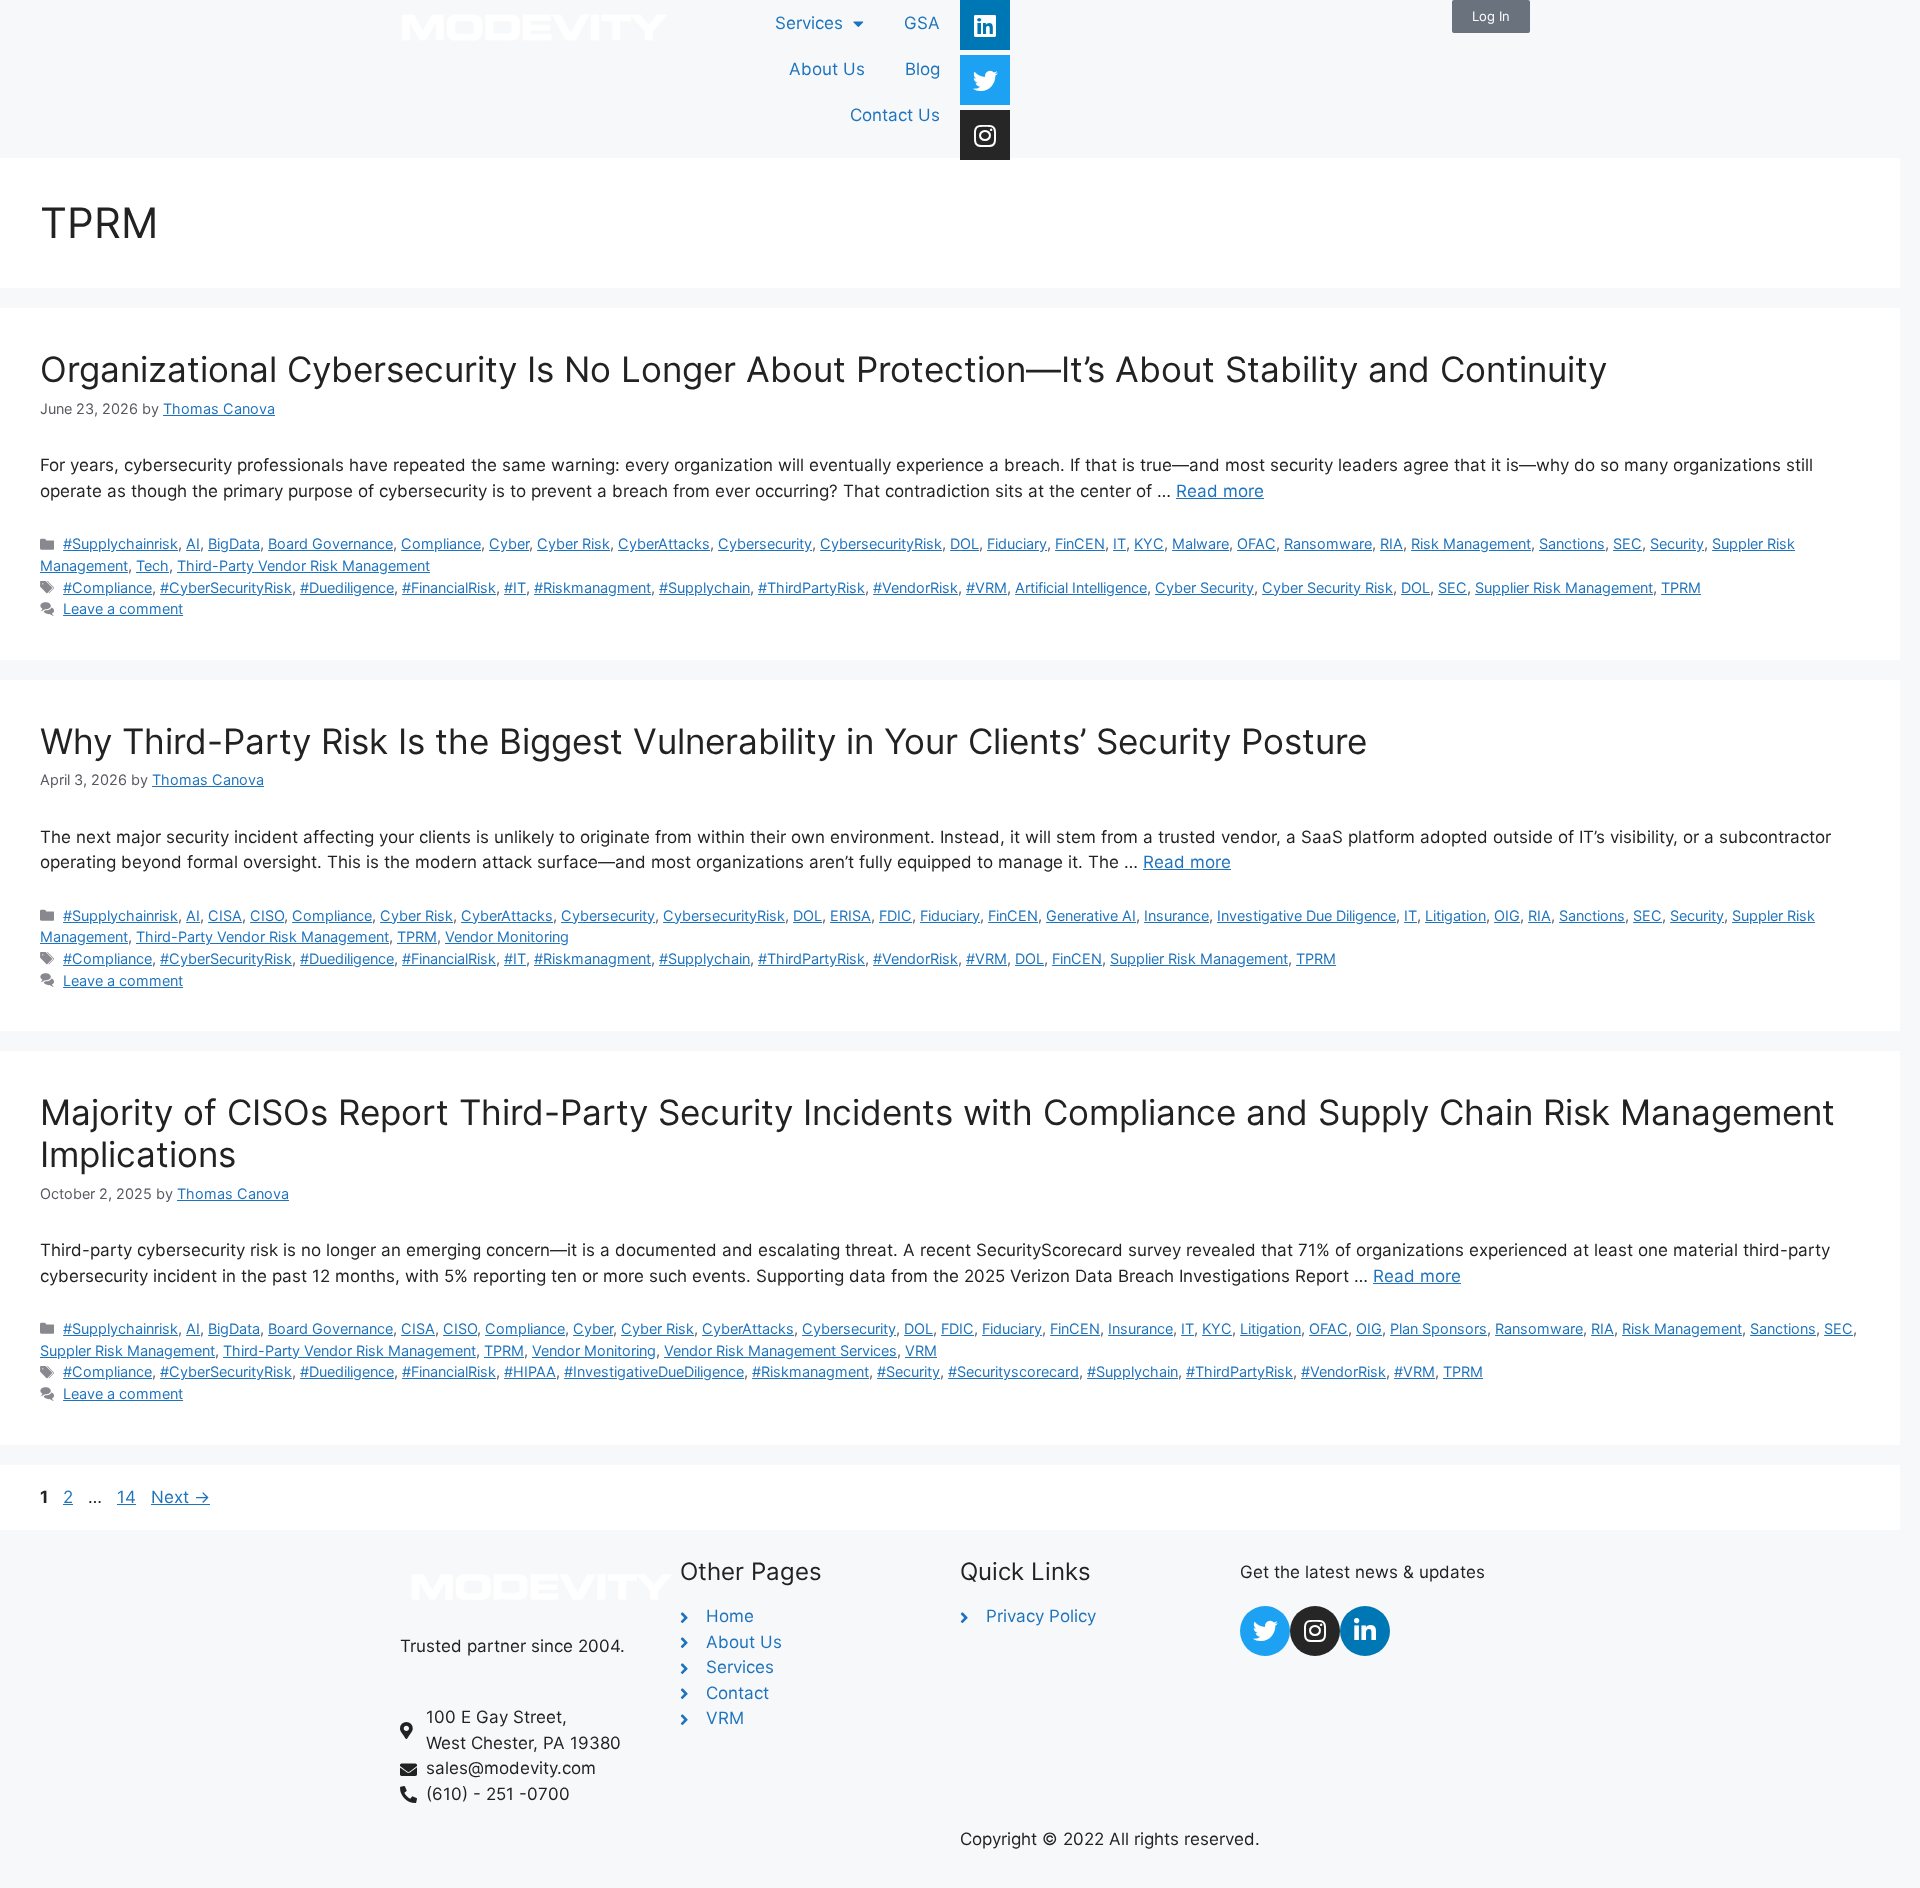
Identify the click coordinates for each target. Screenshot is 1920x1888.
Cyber (509, 543)
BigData (234, 543)
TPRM (1681, 587)
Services (809, 23)
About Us (827, 69)
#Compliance (107, 587)
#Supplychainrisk (120, 543)
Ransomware (1328, 543)
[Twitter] (985, 80)
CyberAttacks (664, 543)
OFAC (1256, 543)
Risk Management (1471, 543)
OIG (1507, 915)
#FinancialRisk (449, 587)
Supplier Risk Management (1564, 587)
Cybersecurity (765, 543)
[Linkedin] (985, 25)
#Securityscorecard (1013, 1371)
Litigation (1455, 915)
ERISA (850, 915)
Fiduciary (1017, 543)
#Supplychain (704, 587)
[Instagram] (985, 135)
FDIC (895, 915)
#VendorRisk (915, 587)
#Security (908, 1371)
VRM (921, 1350)
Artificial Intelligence (1081, 587)
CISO (267, 915)
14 (128, 1497)
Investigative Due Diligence (1306, 915)
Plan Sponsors (1438, 1328)
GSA (922, 23)
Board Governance (330, 543)
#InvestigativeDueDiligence (654, 1371)
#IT (515, 587)
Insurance (1176, 915)
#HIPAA (530, 1371)
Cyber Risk (573, 543)
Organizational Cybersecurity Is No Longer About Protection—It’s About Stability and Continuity (823, 369)
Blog (922, 69)
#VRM (986, 587)
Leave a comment (123, 608)
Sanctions (1572, 543)
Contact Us (895, 115)
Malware (1200, 543)
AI (193, 543)
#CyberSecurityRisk (226, 587)
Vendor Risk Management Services (780, 1350)
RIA (1391, 543)
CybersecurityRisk (881, 543)
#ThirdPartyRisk (811, 587)
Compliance (441, 543)
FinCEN (1080, 543)
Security (1677, 543)
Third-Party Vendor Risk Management (303, 565)
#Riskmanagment (592, 587)
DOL (964, 543)
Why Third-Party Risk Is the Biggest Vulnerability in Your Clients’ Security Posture (703, 741)
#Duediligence (347, 587)
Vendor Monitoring (507, 936)
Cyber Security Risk (1327, 587)
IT (1119, 543)
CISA (225, 915)
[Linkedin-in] (1365, 1631)
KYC (1149, 543)
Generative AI (1091, 915)
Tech (152, 565)
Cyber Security (1204, 587)
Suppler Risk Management (127, 1350)
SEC (1627, 543)
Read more (1220, 491)
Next (180, 1497)
